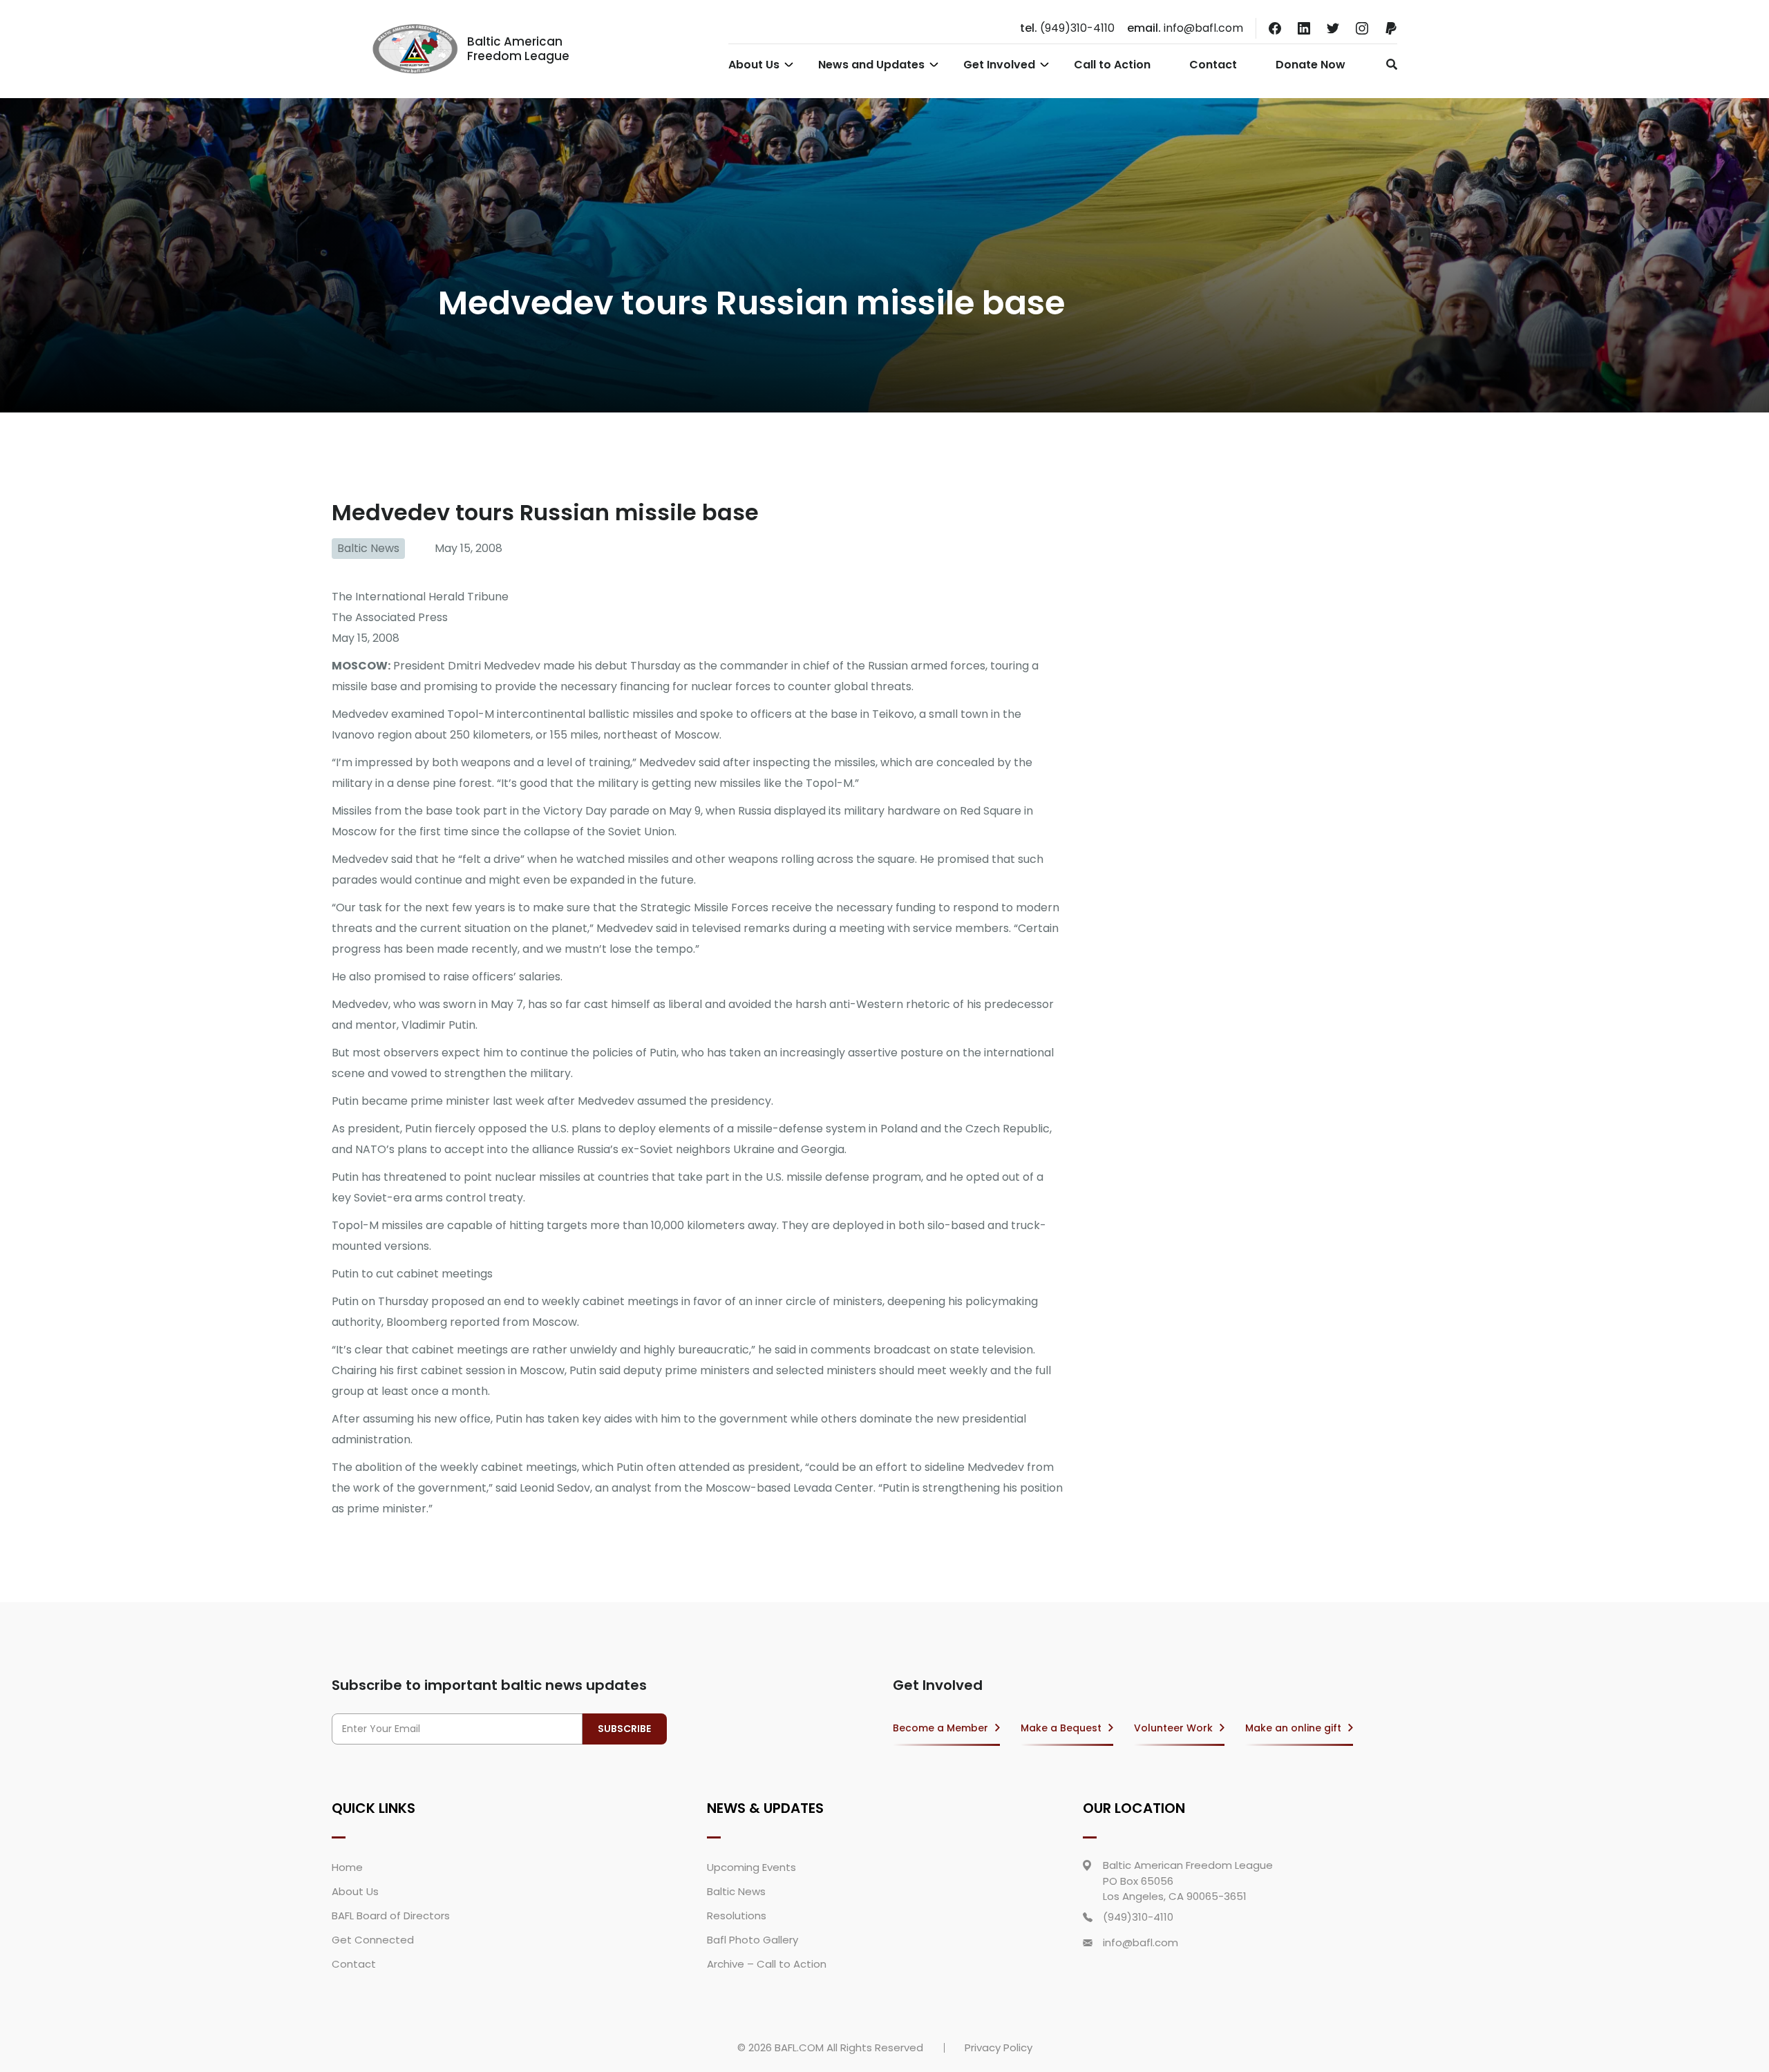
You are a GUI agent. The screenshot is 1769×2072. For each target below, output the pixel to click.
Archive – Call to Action (767, 1964)
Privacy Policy (999, 2047)
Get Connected (373, 1940)
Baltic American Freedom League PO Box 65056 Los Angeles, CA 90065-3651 (1188, 1881)
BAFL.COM (799, 2047)
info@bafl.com (1185, 28)
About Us (754, 65)
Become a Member (940, 1728)
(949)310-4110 (1067, 28)
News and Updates (871, 65)
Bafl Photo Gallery (753, 1940)
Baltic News (368, 548)
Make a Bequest (1061, 1728)
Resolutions (737, 1916)
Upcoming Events (751, 1867)
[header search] (1388, 64)
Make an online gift (1293, 1728)
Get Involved (999, 65)
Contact (1213, 65)
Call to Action (1112, 65)
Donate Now (1311, 65)
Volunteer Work (1173, 1728)
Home (347, 1867)
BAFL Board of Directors (391, 1916)
